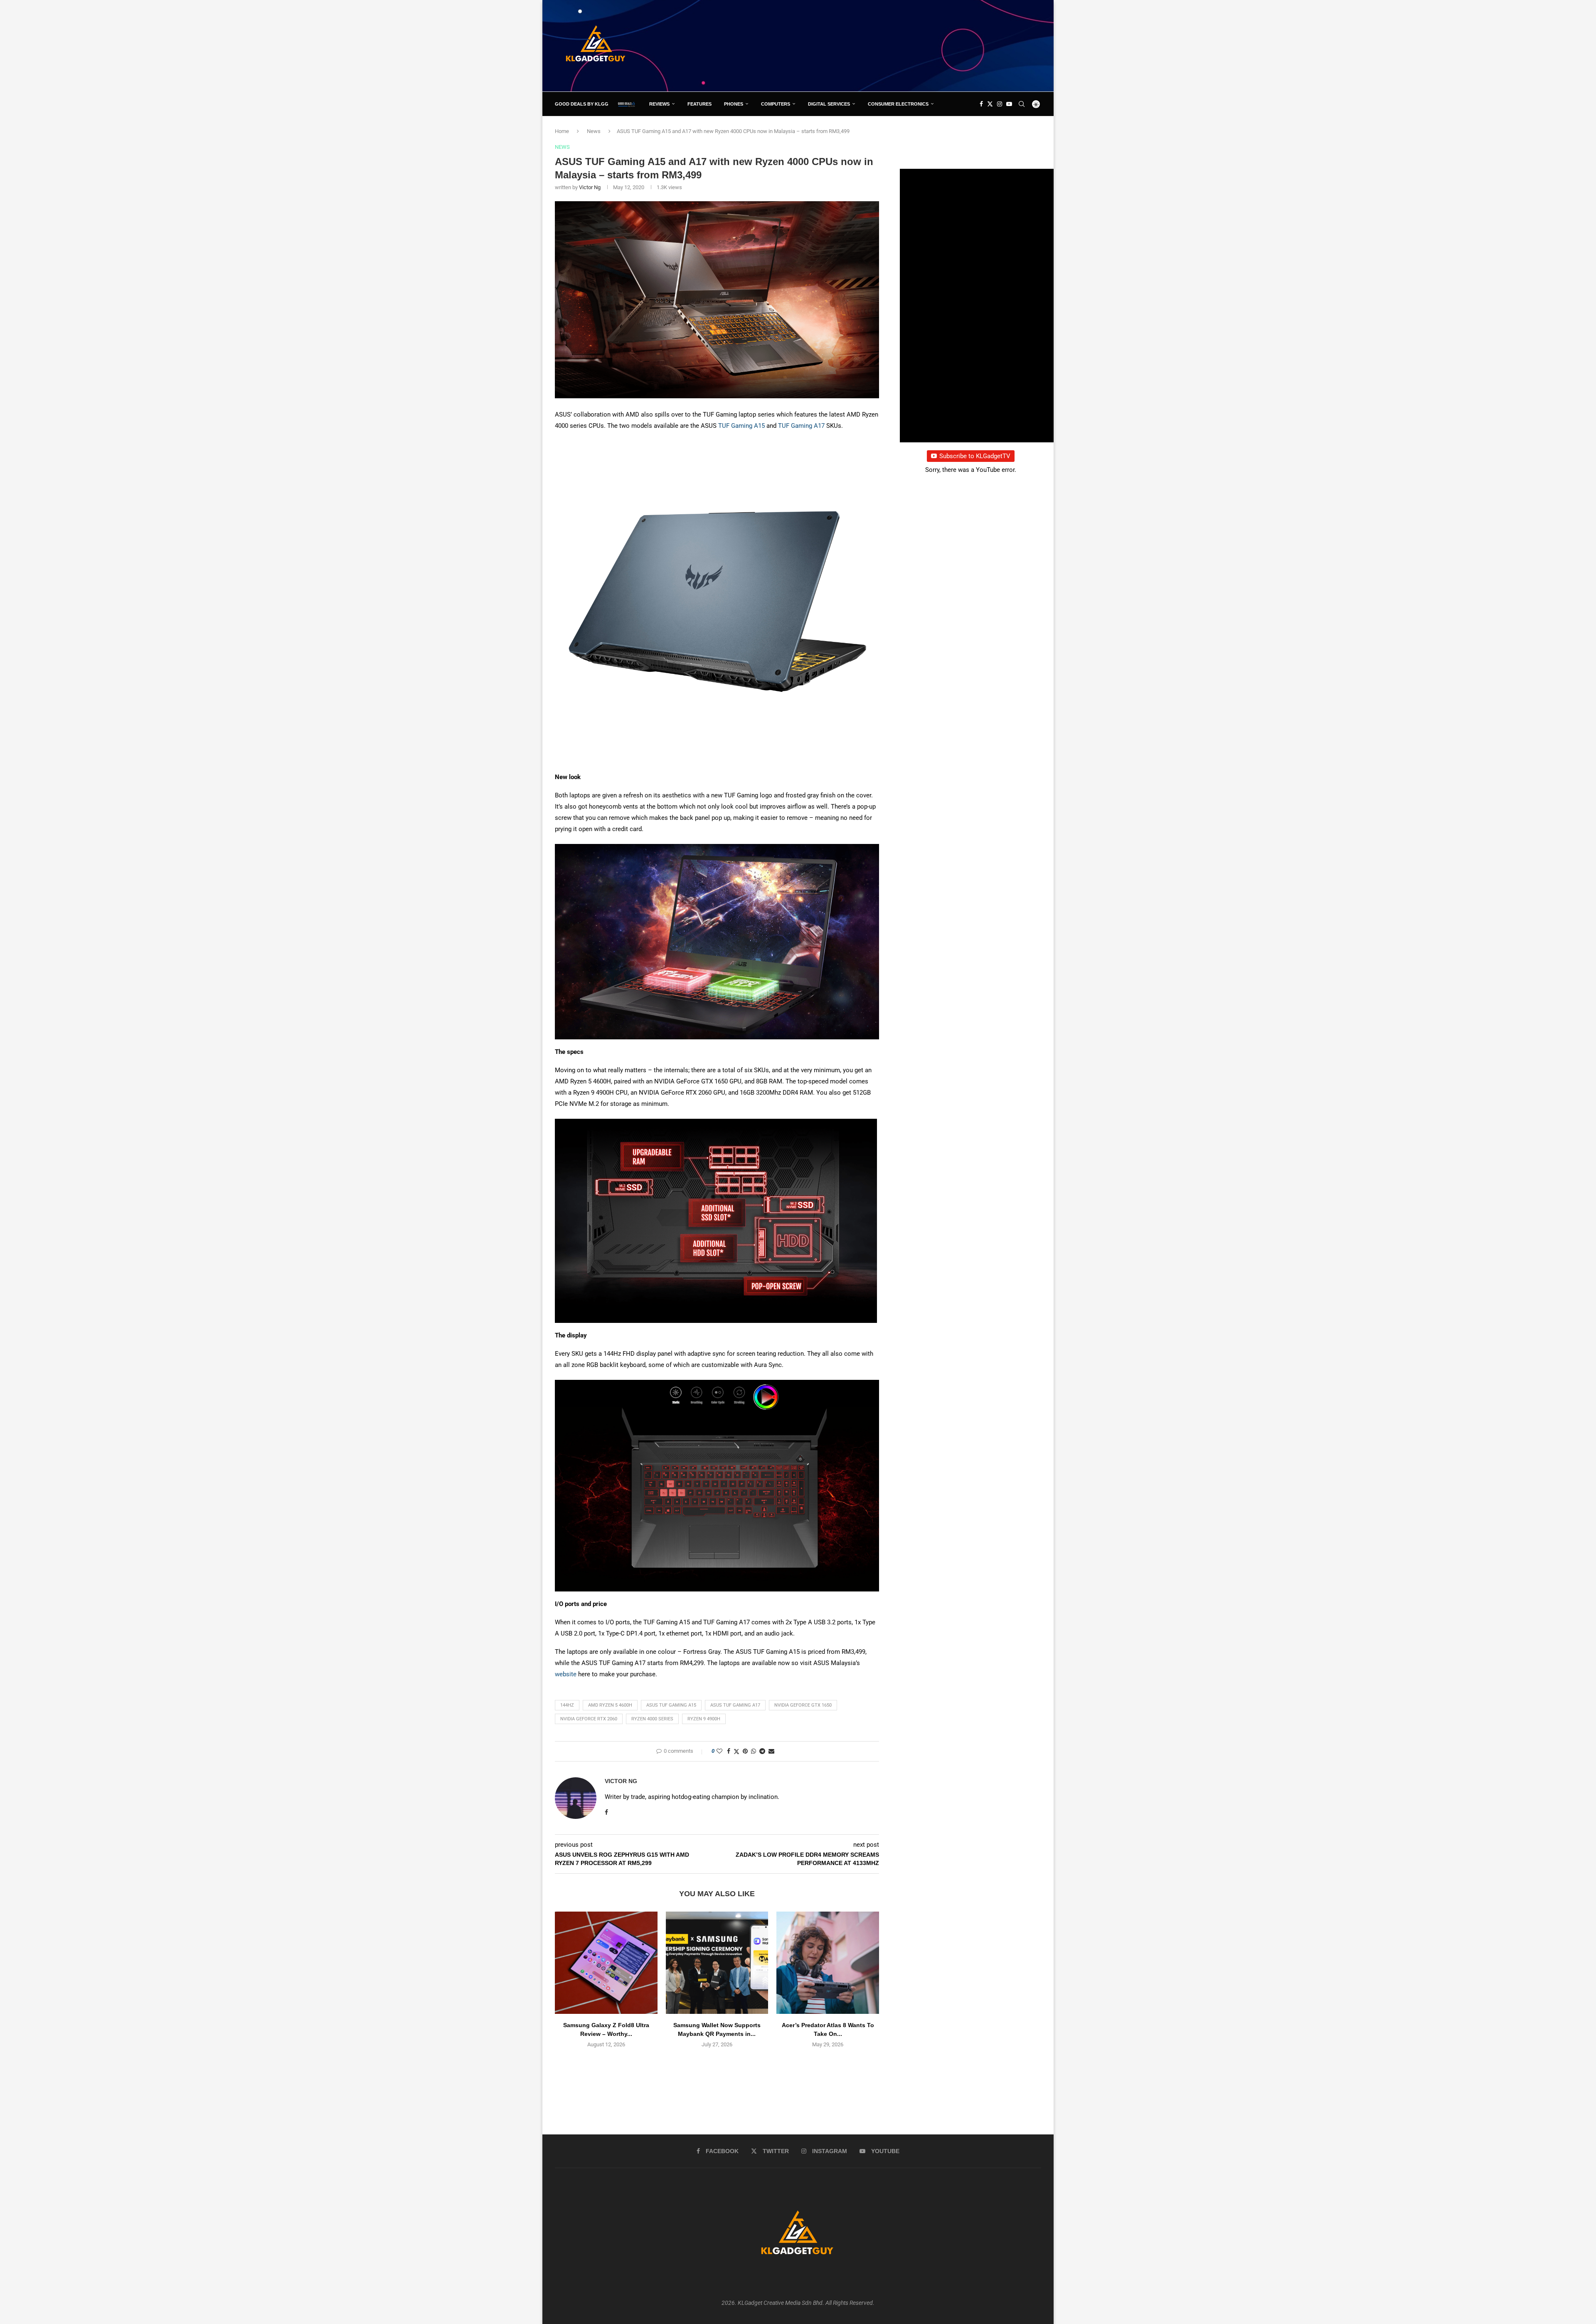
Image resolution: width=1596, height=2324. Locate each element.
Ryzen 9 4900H (704, 1719)
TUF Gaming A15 (741, 426)
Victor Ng (590, 187)
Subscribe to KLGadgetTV (975, 456)
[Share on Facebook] (729, 1751)
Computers (776, 104)
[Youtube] (1009, 104)
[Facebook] (981, 104)
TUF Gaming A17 (801, 426)
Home (562, 131)
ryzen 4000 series (652, 1719)
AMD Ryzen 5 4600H (610, 1705)
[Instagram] (1000, 104)
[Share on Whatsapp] (754, 1751)
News (594, 131)
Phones (734, 104)
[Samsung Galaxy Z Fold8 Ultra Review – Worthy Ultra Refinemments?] (606, 1963)
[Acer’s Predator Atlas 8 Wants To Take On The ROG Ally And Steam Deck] (828, 1963)
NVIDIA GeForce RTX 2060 (589, 1719)
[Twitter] (990, 104)
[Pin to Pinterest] (745, 1751)
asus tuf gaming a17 (735, 1705)
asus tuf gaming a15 (671, 1705)
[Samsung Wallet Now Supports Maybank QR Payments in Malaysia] (717, 1963)
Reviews (659, 104)
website (566, 1674)
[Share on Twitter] (736, 1751)
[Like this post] (719, 1751)
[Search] (1022, 104)
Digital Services (829, 104)
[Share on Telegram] (762, 1751)
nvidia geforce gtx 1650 (803, 1705)
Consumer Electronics (898, 104)
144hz (567, 1705)
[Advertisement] (890, 45)
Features (699, 104)
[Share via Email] (771, 1751)
